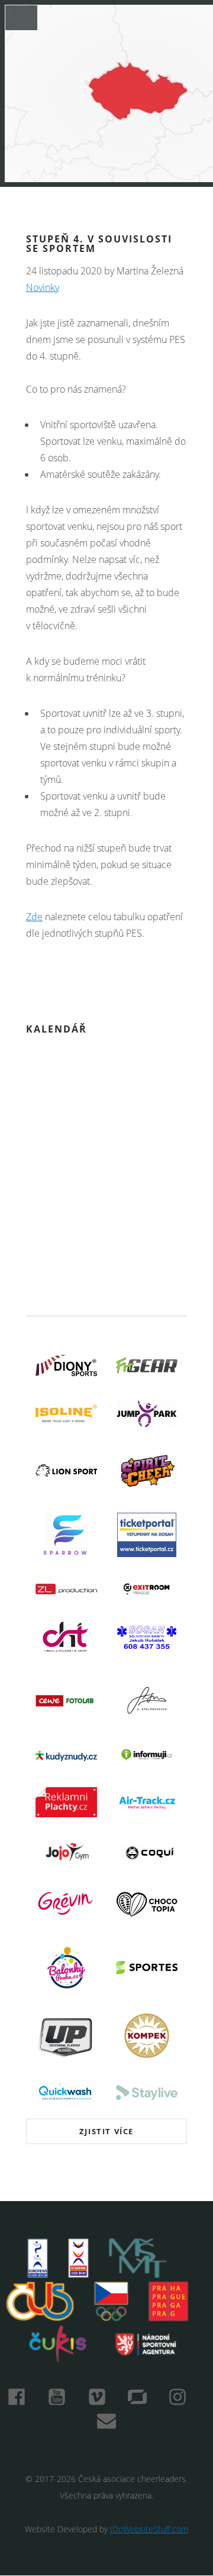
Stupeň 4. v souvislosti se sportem (99, 244)
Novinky (43, 287)
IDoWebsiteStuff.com (149, 2529)
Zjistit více (106, 2131)
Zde (34, 917)
